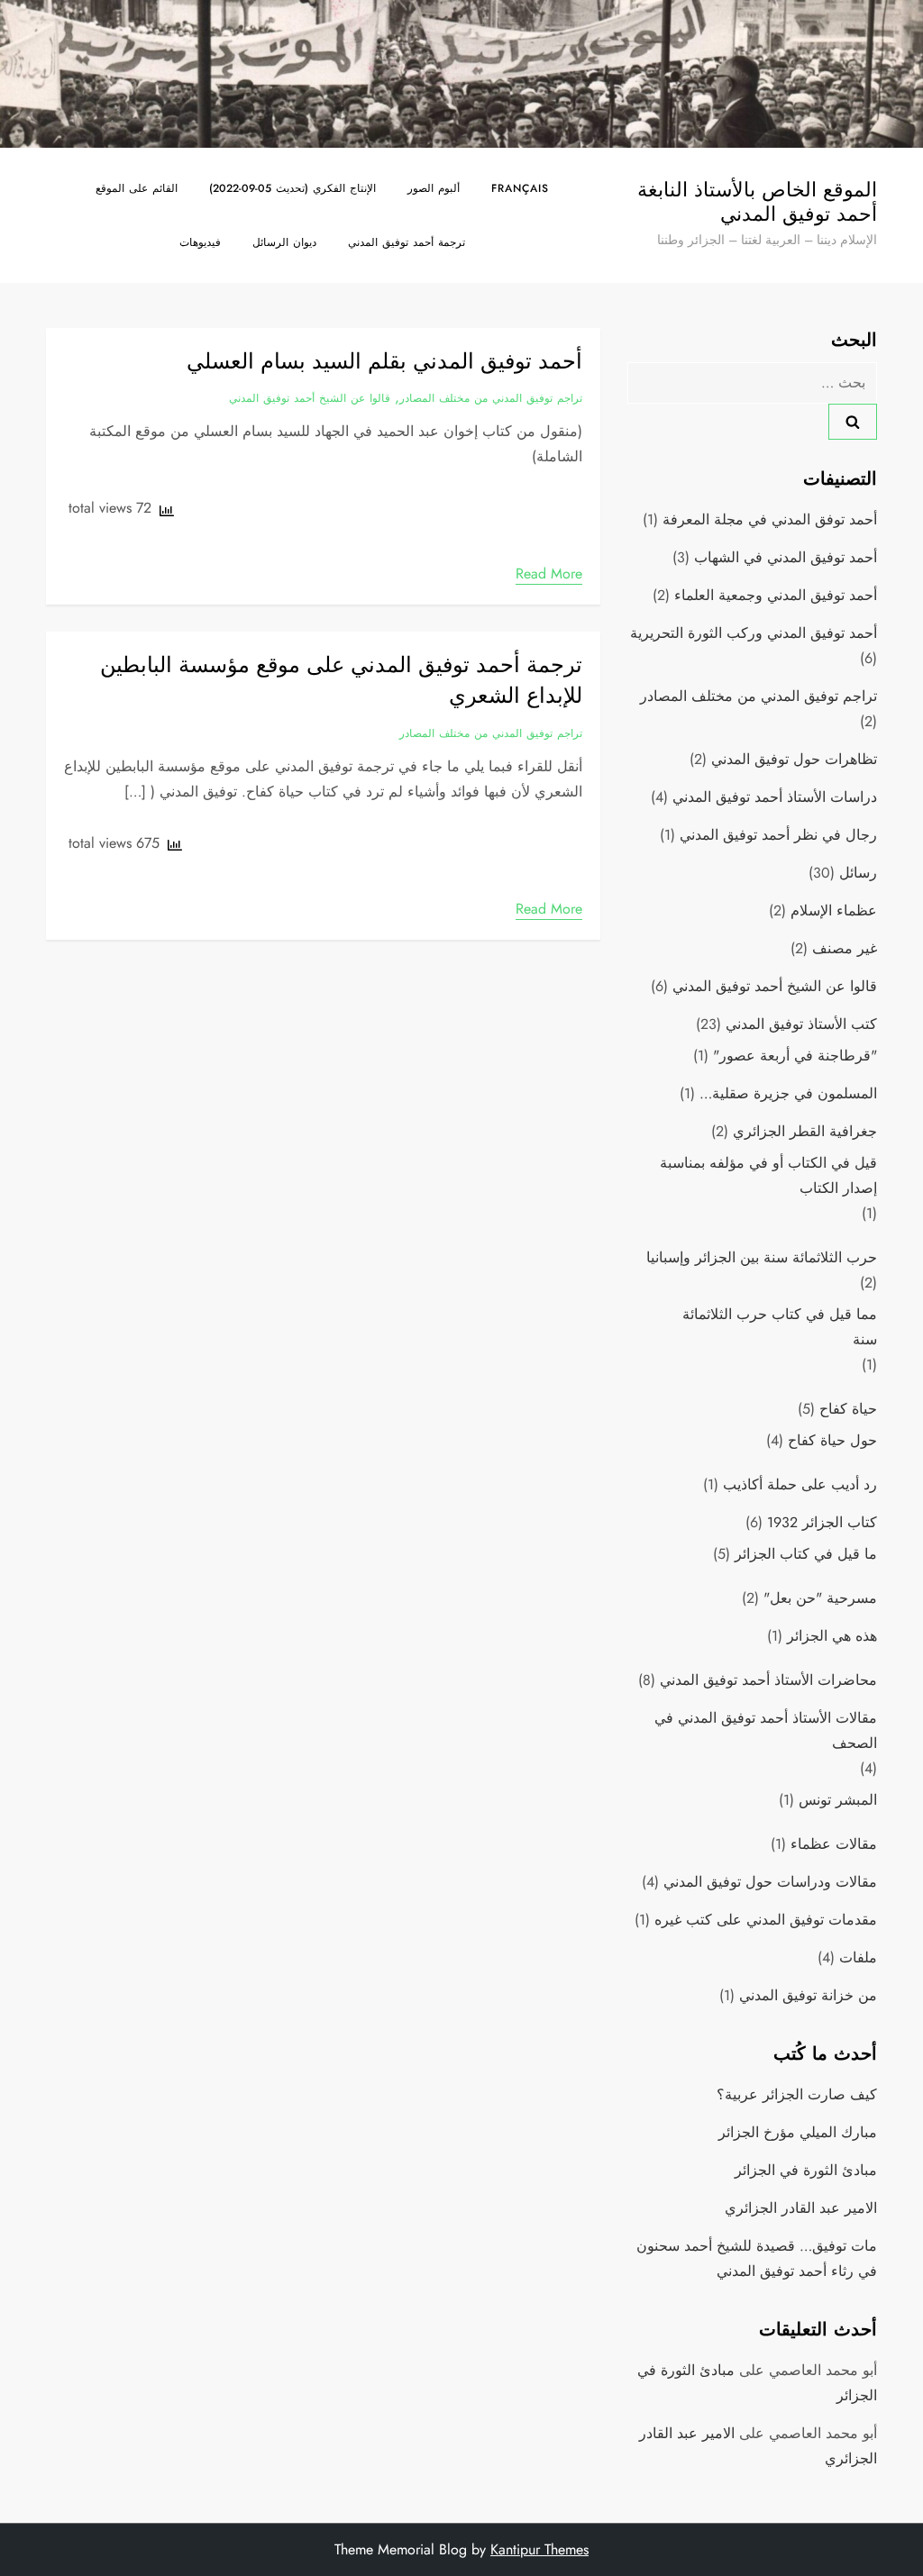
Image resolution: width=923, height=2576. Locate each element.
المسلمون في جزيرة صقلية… (788, 1093)
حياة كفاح (848, 1409)
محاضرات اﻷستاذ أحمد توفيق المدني (768, 1680)
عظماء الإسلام (834, 910)
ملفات (858, 1957)
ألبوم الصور (434, 188)
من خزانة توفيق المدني (808, 1995)
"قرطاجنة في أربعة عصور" (795, 1056)
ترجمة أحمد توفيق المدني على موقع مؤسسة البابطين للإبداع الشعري (341, 680)
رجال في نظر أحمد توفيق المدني (778, 835)
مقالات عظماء (834, 1844)
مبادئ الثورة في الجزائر (806, 2170)
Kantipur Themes (539, 2549)
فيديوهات (200, 242)
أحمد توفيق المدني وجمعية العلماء (776, 595)
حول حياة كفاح (832, 1440)
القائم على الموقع (137, 188)
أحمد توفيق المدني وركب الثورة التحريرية (754, 633)
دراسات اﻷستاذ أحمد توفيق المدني (775, 797)
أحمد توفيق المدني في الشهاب (786, 557)
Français (520, 188)
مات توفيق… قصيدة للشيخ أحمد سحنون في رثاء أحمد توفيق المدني (756, 2258)
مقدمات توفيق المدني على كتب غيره (766, 1920)
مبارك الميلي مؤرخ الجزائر (798, 2132)
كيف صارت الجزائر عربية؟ (797, 2094)
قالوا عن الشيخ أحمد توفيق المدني (310, 399)
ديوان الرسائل (284, 242)
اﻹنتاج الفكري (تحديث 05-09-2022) (292, 188)
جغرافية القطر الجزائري (805, 1131)
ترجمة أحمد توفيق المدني (407, 242)
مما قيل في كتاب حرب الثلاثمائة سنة (779, 1327)
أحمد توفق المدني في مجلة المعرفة (770, 519)
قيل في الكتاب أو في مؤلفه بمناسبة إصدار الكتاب (768, 1175)
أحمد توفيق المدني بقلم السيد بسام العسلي (384, 361)
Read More (549, 573)
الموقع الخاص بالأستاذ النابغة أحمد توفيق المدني (757, 201)
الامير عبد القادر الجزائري (801, 2208)
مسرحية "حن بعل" (820, 1598)
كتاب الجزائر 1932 (822, 1522)
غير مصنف (845, 948)
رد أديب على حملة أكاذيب (800, 1484)
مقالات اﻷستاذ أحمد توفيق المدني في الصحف (765, 1730)
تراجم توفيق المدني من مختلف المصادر (491, 399)
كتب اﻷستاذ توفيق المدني (801, 1024)
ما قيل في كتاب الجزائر (806, 1554)
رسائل (858, 873)
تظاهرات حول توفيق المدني (794, 759)
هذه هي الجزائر (832, 1636)
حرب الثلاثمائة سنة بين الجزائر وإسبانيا (762, 1257)
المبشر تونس (838, 1800)
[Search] (853, 422)
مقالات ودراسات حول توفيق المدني (770, 1882)
